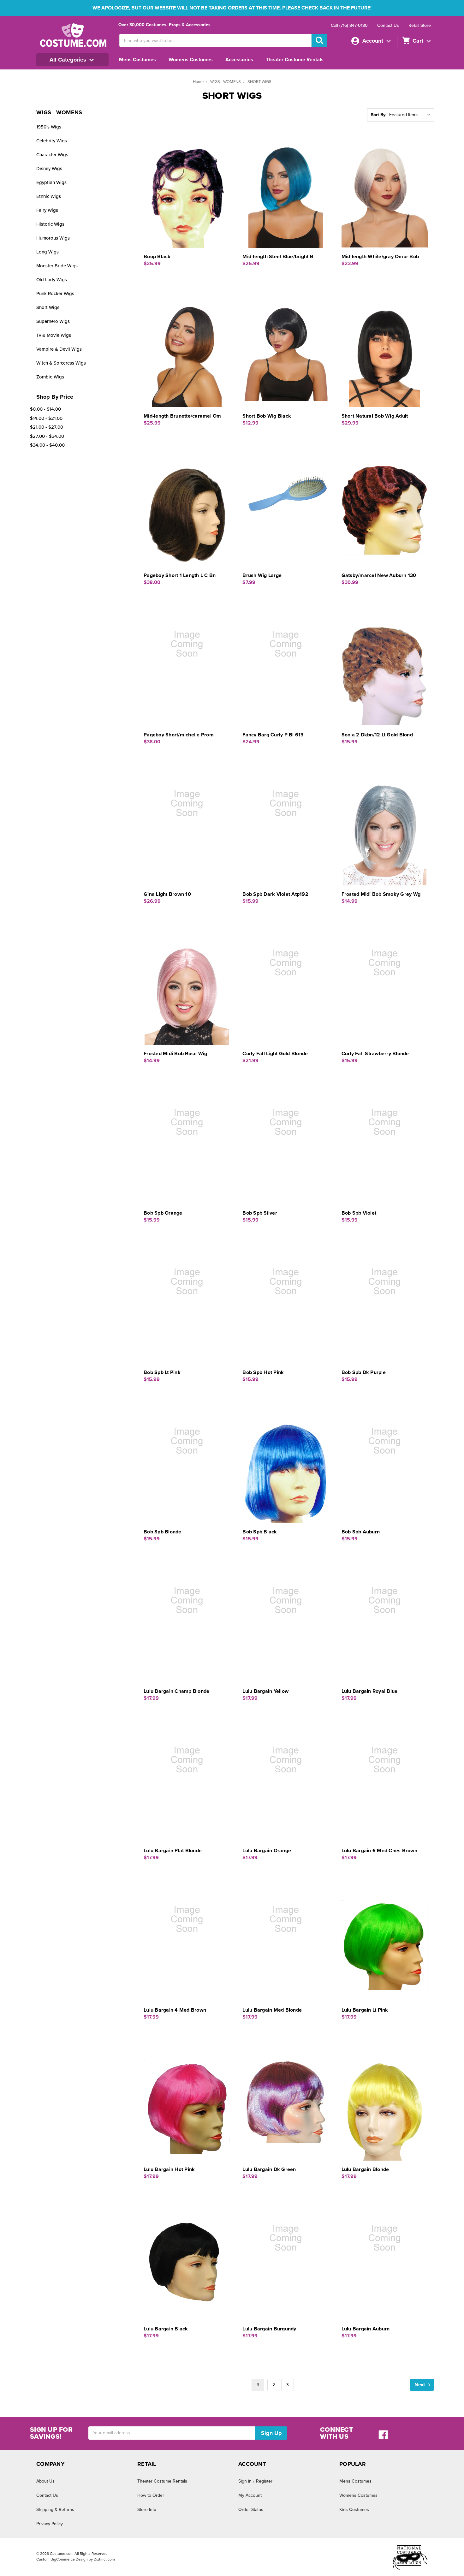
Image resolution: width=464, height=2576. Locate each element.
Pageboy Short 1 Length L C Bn (180, 575)
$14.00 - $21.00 (46, 418)
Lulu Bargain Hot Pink (169, 2169)
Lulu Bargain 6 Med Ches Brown (379, 1851)
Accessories (239, 60)
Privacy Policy (50, 2524)
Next (420, 2385)
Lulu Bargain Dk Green (269, 2169)
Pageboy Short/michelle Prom (179, 735)
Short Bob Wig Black (267, 416)
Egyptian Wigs (51, 182)
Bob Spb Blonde (163, 1532)
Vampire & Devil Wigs (59, 349)
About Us (45, 2481)
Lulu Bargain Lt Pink (365, 2010)
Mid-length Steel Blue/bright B (278, 257)
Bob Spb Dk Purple (364, 1372)
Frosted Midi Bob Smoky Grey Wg (381, 894)
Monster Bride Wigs (57, 266)
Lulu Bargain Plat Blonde (173, 1851)
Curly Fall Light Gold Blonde (275, 1054)
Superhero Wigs (53, 321)
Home (198, 82)
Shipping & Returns (55, 2510)
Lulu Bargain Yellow (265, 1691)
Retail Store (420, 25)
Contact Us (388, 25)
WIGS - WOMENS (226, 82)
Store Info (147, 2510)
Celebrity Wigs (52, 141)
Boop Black (157, 257)
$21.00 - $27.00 (47, 427)
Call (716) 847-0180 (349, 25)
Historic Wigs (50, 224)
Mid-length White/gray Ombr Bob (380, 257)
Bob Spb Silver (260, 1213)
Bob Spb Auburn (361, 1532)
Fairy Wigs (47, 210)
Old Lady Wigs (52, 280)
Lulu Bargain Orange (267, 1851)
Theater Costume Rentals (295, 60)
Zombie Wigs (50, 377)
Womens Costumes (191, 60)
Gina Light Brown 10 (167, 894)
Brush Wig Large (262, 575)
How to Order (151, 2495)
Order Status (251, 2510)
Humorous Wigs (53, 238)
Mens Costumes (137, 60)
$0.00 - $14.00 (45, 409)
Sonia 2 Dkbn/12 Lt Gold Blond (377, 735)
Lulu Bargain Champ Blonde (176, 1691)
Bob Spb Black (260, 1532)
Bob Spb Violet (359, 1213)
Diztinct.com (104, 2559)
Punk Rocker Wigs (55, 294)
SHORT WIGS (259, 82)
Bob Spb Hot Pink (263, 1372)
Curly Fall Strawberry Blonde (375, 1054)
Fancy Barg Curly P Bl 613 (273, 735)
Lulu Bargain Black (166, 2329)
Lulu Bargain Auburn (366, 2329)
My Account (250, 2495)
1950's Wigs (49, 127)
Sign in (245, 2481)
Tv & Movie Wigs (54, 335)
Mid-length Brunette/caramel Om (182, 416)
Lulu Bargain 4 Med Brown (175, 2010)
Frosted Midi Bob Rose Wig (175, 1054)
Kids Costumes (354, 2510)
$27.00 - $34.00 (47, 436)
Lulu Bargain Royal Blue (370, 1691)
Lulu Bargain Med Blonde (272, 2010)
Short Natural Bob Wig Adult (375, 416)
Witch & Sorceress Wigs (61, 363)
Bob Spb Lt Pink (162, 1372)
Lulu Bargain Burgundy (269, 2329)
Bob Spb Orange (163, 1213)
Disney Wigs (49, 169)
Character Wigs (52, 155)
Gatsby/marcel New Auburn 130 (379, 575)
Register (264, 2481)
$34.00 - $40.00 (47, 445)
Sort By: (379, 115)
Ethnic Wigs (49, 196)
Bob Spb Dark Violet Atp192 (275, 894)
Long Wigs (48, 252)
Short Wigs (48, 307)
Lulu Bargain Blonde (365, 2169)
